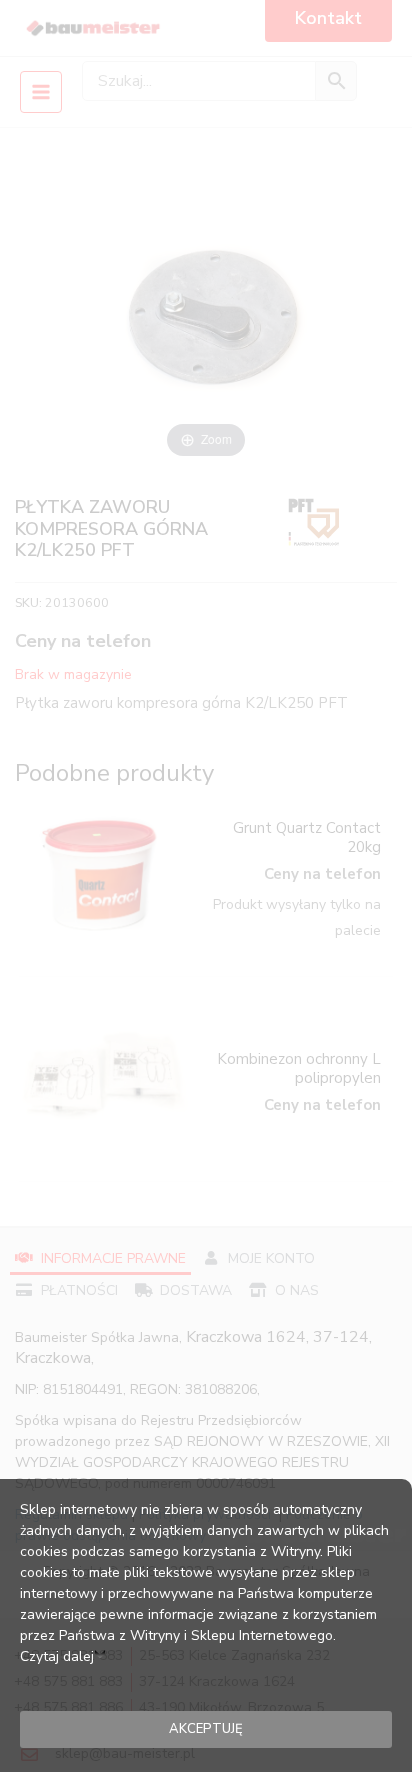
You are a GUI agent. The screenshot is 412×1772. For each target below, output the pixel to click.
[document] (206, 886)
